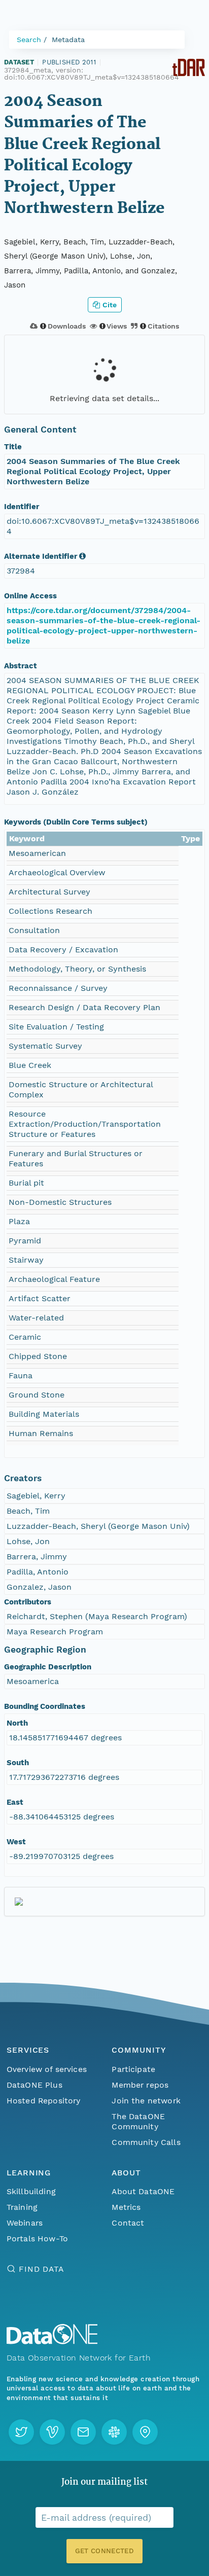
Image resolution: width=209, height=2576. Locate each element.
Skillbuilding (31, 2191)
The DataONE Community (138, 2121)
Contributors (28, 1602)
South (18, 1763)
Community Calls (146, 2142)
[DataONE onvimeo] (52, 2432)
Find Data (41, 2269)
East (15, 1802)
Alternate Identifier (41, 556)
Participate (133, 2069)
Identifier (22, 507)
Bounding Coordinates (45, 1706)
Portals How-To (37, 2239)
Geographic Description (48, 1667)
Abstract (21, 666)
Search (29, 40)
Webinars (25, 2223)
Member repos (140, 2085)
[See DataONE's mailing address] (145, 2432)
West (16, 1842)
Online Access (30, 596)
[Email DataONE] (83, 2432)
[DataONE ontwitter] (21, 2432)
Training (22, 2207)
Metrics (126, 2207)
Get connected (104, 2551)
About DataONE (143, 2191)
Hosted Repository (44, 2101)
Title (13, 447)
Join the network (146, 2101)
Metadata (68, 40)
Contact (128, 2223)
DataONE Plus (34, 2085)
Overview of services (47, 2069)
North (17, 1723)
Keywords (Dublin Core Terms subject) (76, 822)
